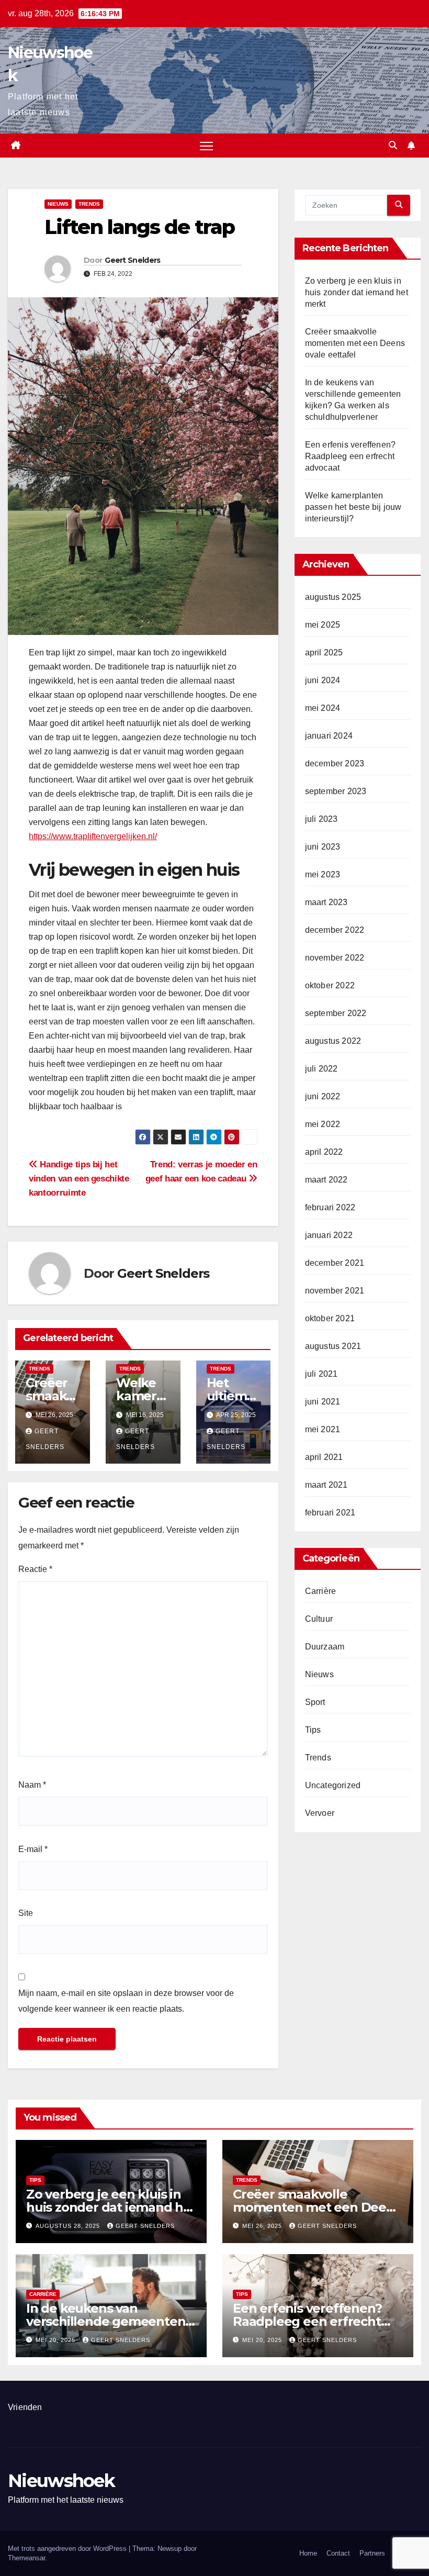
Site (26, 1913)
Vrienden (25, 2407)
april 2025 (324, 653)
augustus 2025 (333, 597)
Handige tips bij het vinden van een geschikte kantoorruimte (79, 1178)
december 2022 (335, 930)
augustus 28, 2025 (69, 2226)
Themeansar (26, 2558)
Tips (313, 1730)
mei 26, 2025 (263, 2226)
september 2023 (336, 791)
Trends (89, 204)
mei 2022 (323, 1124)
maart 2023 (326, 902)
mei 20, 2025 (57, 2340)
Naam (32, 1785)
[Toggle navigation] (206, 146)
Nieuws (58, 204)
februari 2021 (330, 1513)
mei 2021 (323, 1429)
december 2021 (335, 1263)
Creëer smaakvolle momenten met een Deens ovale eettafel (355, 343)
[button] (393, 145)
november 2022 (335, 958)
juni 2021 (323, 1402)
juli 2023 (321, 819)
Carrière (321, 1591)
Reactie (35, 1569)
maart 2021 (326, 1485)
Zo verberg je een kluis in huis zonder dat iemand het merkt (357, 292)
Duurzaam (325, 1647)
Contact (338, 2553)
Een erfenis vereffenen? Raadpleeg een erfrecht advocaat (351, 456)
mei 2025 (323, 625)
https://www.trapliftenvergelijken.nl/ (93, 836)
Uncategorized (333, 1785)
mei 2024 (323, 708)
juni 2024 (323, 680)
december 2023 (335, 763)
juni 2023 (323, 847)
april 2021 (324, 1457)
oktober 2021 (330, 1318)
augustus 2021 (333, 1346)
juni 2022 (323, 1096)
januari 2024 (329, 736)
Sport (315, 1702)
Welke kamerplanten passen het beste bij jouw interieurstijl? (353, 507)
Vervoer (320, 1813)
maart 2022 (326, 1180)
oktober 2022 (330, 985)
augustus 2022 (333, 1041)
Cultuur (319, 1619)
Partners (372, 2553)
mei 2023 (323, 874)
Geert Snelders (132, 260)
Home (308, 2553)
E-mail (33, 1849)
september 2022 (336, 1013)
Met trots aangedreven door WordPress (68, 2549)
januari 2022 (329, 1235)
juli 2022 (321, 1069)
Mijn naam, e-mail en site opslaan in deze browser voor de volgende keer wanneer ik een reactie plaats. (126, 2001)
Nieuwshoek (61, 2481)
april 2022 (324, 1152)
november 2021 (335, 1291)
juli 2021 (321, 1374)
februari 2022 (330, 1207)
